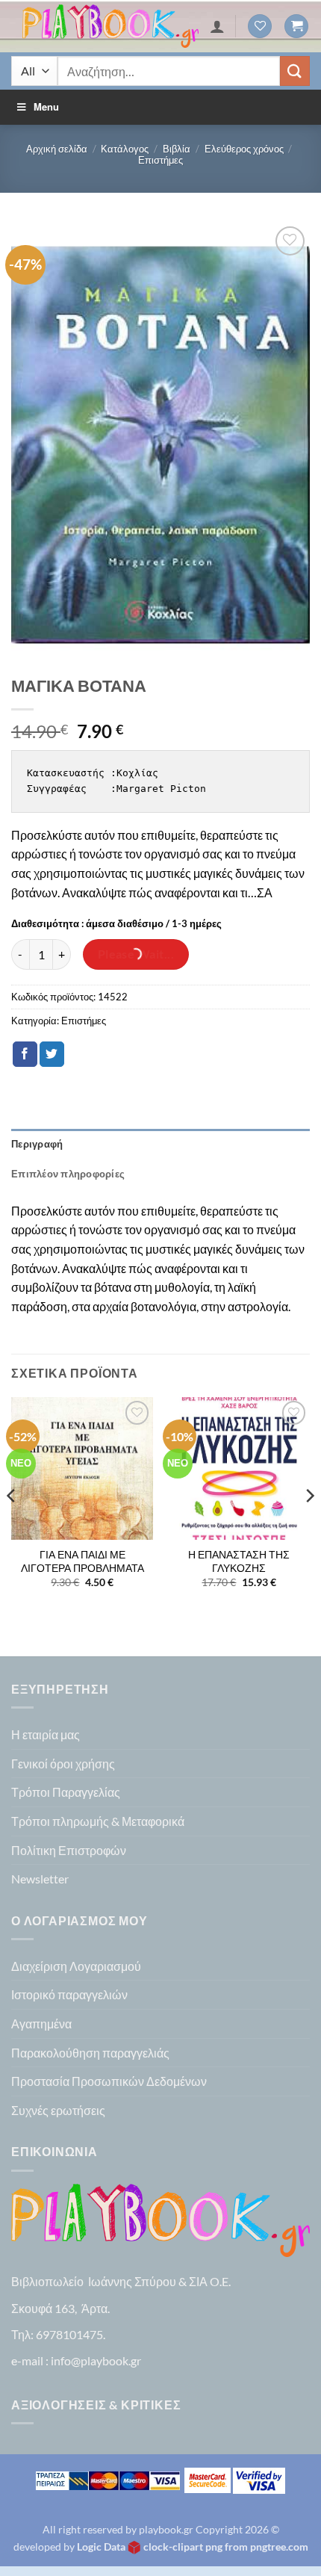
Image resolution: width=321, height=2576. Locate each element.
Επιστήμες (160, 160)
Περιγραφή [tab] (37, 1144)
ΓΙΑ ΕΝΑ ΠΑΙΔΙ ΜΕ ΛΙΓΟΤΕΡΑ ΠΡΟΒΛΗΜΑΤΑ (82, 1561)
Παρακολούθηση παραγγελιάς (90, 2053)
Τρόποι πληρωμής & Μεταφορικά (98, 1821)
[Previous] (12, 1525)
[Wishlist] (260, 27)
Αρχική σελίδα (57, 149)
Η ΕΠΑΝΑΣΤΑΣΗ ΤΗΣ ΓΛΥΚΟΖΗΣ (239, 1561)
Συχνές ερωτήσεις (58, 2110)
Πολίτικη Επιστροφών (69, 1850)
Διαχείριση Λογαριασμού (76, 1966)
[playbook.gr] (110, 26)
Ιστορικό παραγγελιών (69, 1994)
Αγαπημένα (41, 2024)
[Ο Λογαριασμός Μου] (217, 26)
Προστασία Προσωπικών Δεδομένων (109, 2081)
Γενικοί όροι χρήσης (63, 1764)
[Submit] (295, 71)
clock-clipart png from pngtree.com (226, 2546)
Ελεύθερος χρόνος (244, 149)
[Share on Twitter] (52, 1054)
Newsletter (40, 1879)
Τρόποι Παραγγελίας (66, 1792)
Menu (46, 106)
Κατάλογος (125, 149)
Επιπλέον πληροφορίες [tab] (68, 1174)
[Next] (309, 1525)
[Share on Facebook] (25, 1054)
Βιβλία (177, 149)
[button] (296, 27)
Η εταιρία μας (46, 1734)
